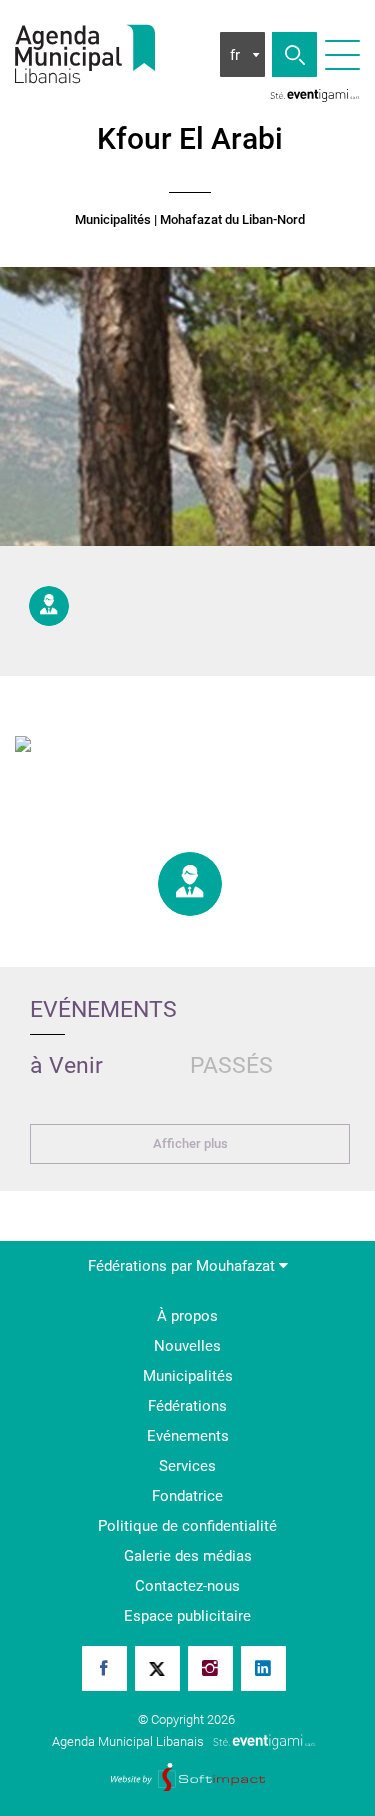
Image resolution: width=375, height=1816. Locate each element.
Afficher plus (190, 1143)
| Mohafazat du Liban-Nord (229, 220)
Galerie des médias (188, 1556)
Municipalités (113, 220)
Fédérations (187, 1406)
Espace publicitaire (187, 1616)
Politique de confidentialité (187, 1526)
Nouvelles (187, 1346)
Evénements (188, 1436)
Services (187, 1466)
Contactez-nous (187, 1586)
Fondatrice (187, 1496)
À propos (187, 1316)
